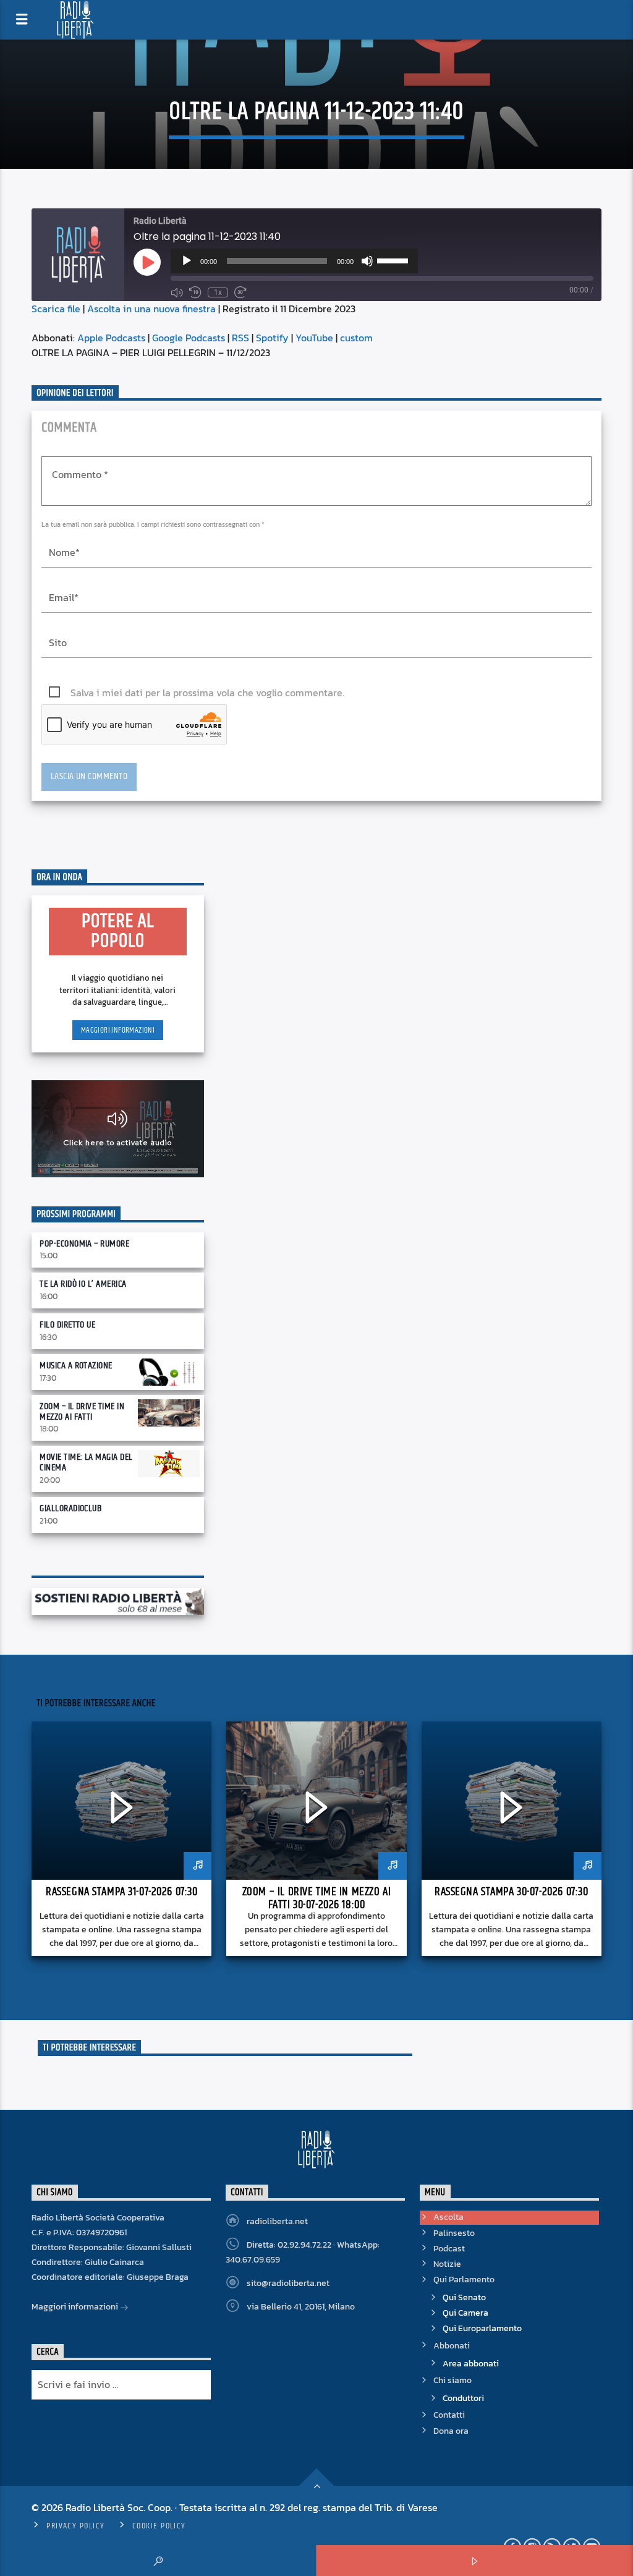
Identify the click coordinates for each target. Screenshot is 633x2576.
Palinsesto (454, 2233)
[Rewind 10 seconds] (195, 292)
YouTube (314, 338)
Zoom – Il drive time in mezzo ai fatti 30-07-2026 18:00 (316, 1898)
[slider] (394, 260)
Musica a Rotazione (76, 1366)
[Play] (187, 261)
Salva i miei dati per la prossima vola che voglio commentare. (207, 693)
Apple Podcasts (111, 338)
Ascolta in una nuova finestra (151, 309)
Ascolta (448, 2217)
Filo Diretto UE (67, 1325)
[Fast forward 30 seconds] (240, 292)
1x (218, 292)
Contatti (449, 2415)
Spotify (272, 338)
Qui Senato (464, 2297)
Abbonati (452, 2346)
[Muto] (367, 261)
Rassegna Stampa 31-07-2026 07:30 (121, 1892)
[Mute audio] (177, 292)
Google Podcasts (189, 338)
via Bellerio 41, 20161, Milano (301, 2307)
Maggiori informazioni (118, 1030)
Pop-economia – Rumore (84, 1244)
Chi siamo (452, 2380)
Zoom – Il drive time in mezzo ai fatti (82, 1412)
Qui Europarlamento (482, 2328)
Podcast (449, 2249)
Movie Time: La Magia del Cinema (86, 1462)
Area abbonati (471, 2364)
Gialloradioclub (70, 1508)
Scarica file (56, 309)
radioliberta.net (277, 2221)
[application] (294, 261)
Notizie (447, 2264)
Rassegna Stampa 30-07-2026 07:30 (511, 1892)
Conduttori (463, 2398)
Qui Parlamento (464, 2280)
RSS (240, 338)
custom (356, 338)
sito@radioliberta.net (288, 2283)
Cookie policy (159, 2526)
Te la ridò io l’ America (83, 1284)
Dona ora (451, 2431)
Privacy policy (75, 2526)
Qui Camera (465, 2313)
